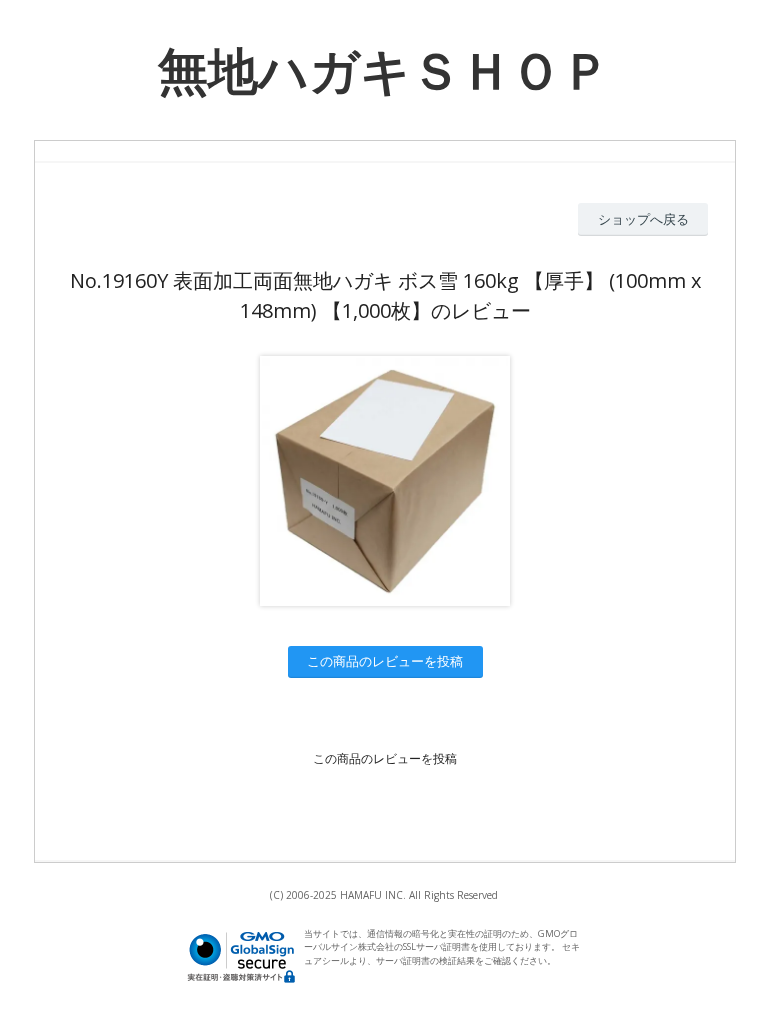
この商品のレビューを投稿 (385, 661)
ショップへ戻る (643, 219)
